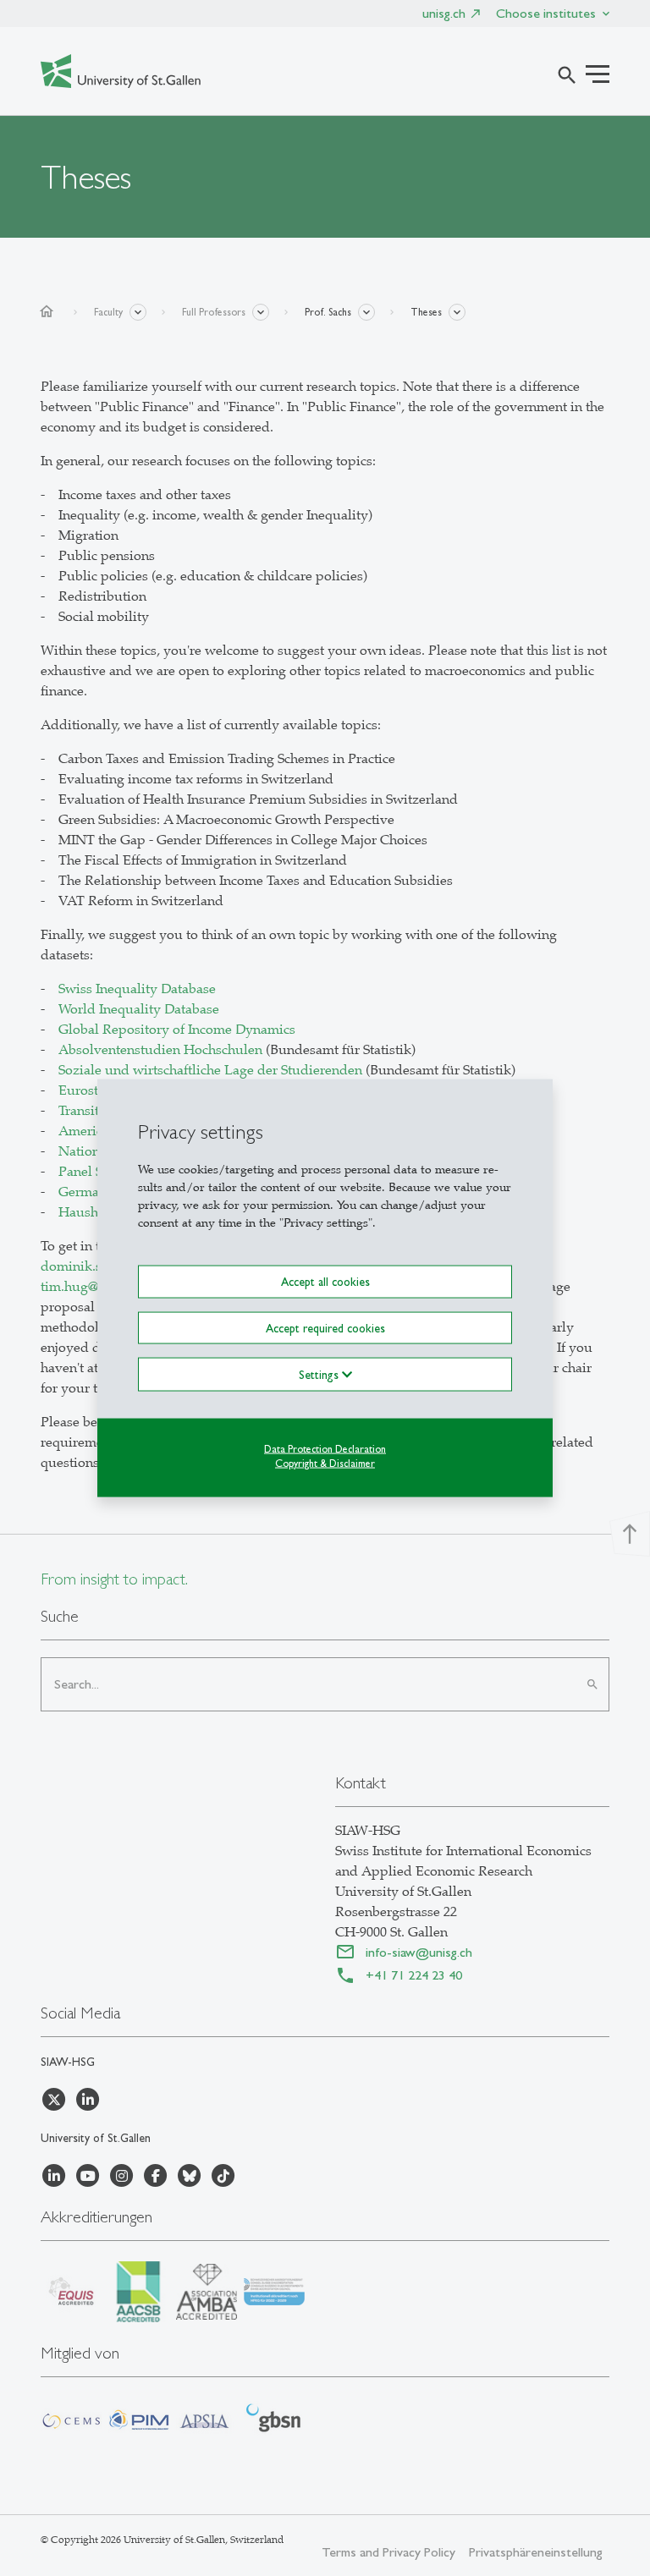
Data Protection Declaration (325, 1448)
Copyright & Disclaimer (325, 1463)
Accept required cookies (325, 1327)
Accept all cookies (325, 1282)
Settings (320, 1374)
